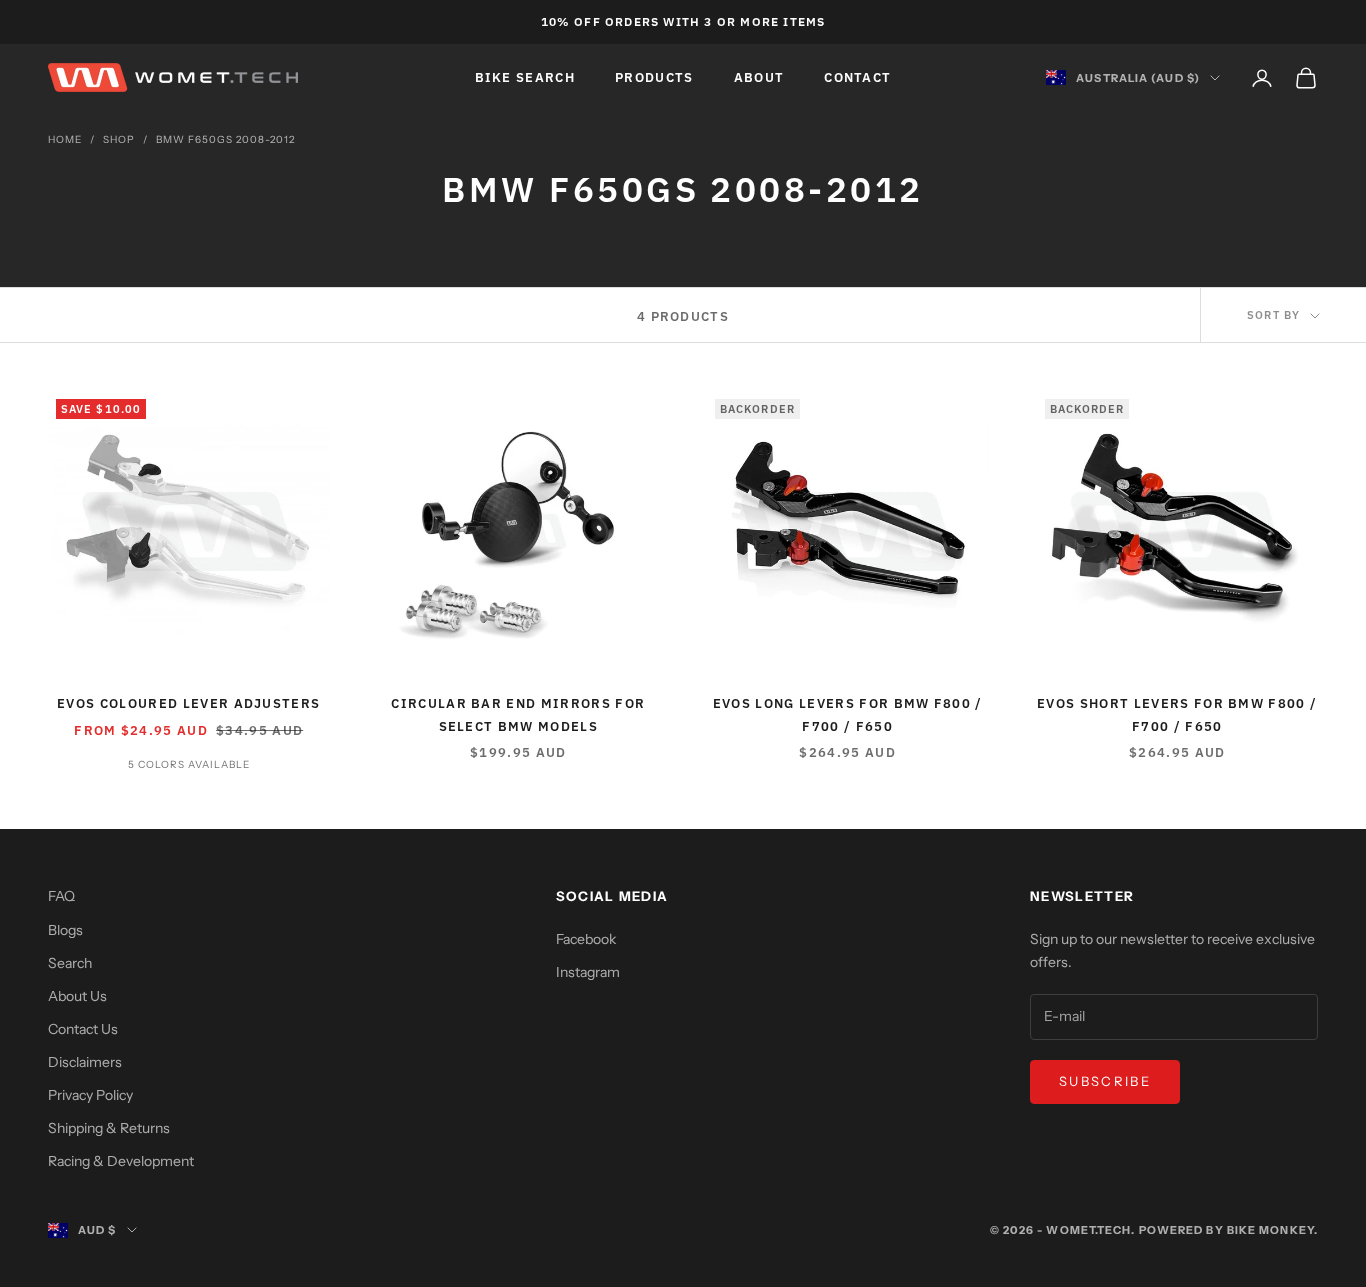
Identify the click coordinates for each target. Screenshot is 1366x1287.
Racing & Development (121, 1161)
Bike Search (525, 77)
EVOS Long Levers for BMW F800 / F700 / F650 (848, 714)
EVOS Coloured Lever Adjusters (188, 703)
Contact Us (83, 1029)
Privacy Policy (90, 1095)
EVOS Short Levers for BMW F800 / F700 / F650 (1177, 714)
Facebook (586, 939)
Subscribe (1105, 1081)
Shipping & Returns (109, 1128)
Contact (857, 77)
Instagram (588, 972)
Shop (119, 139)
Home (65, 139)
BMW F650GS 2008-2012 (225, 139)
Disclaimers (85, 1062)
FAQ (61, 896)
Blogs (65, 930)
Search (70, 963)
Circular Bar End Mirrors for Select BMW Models (518, 714)
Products (654, 77)
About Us (77, 996)
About (759, 77)
